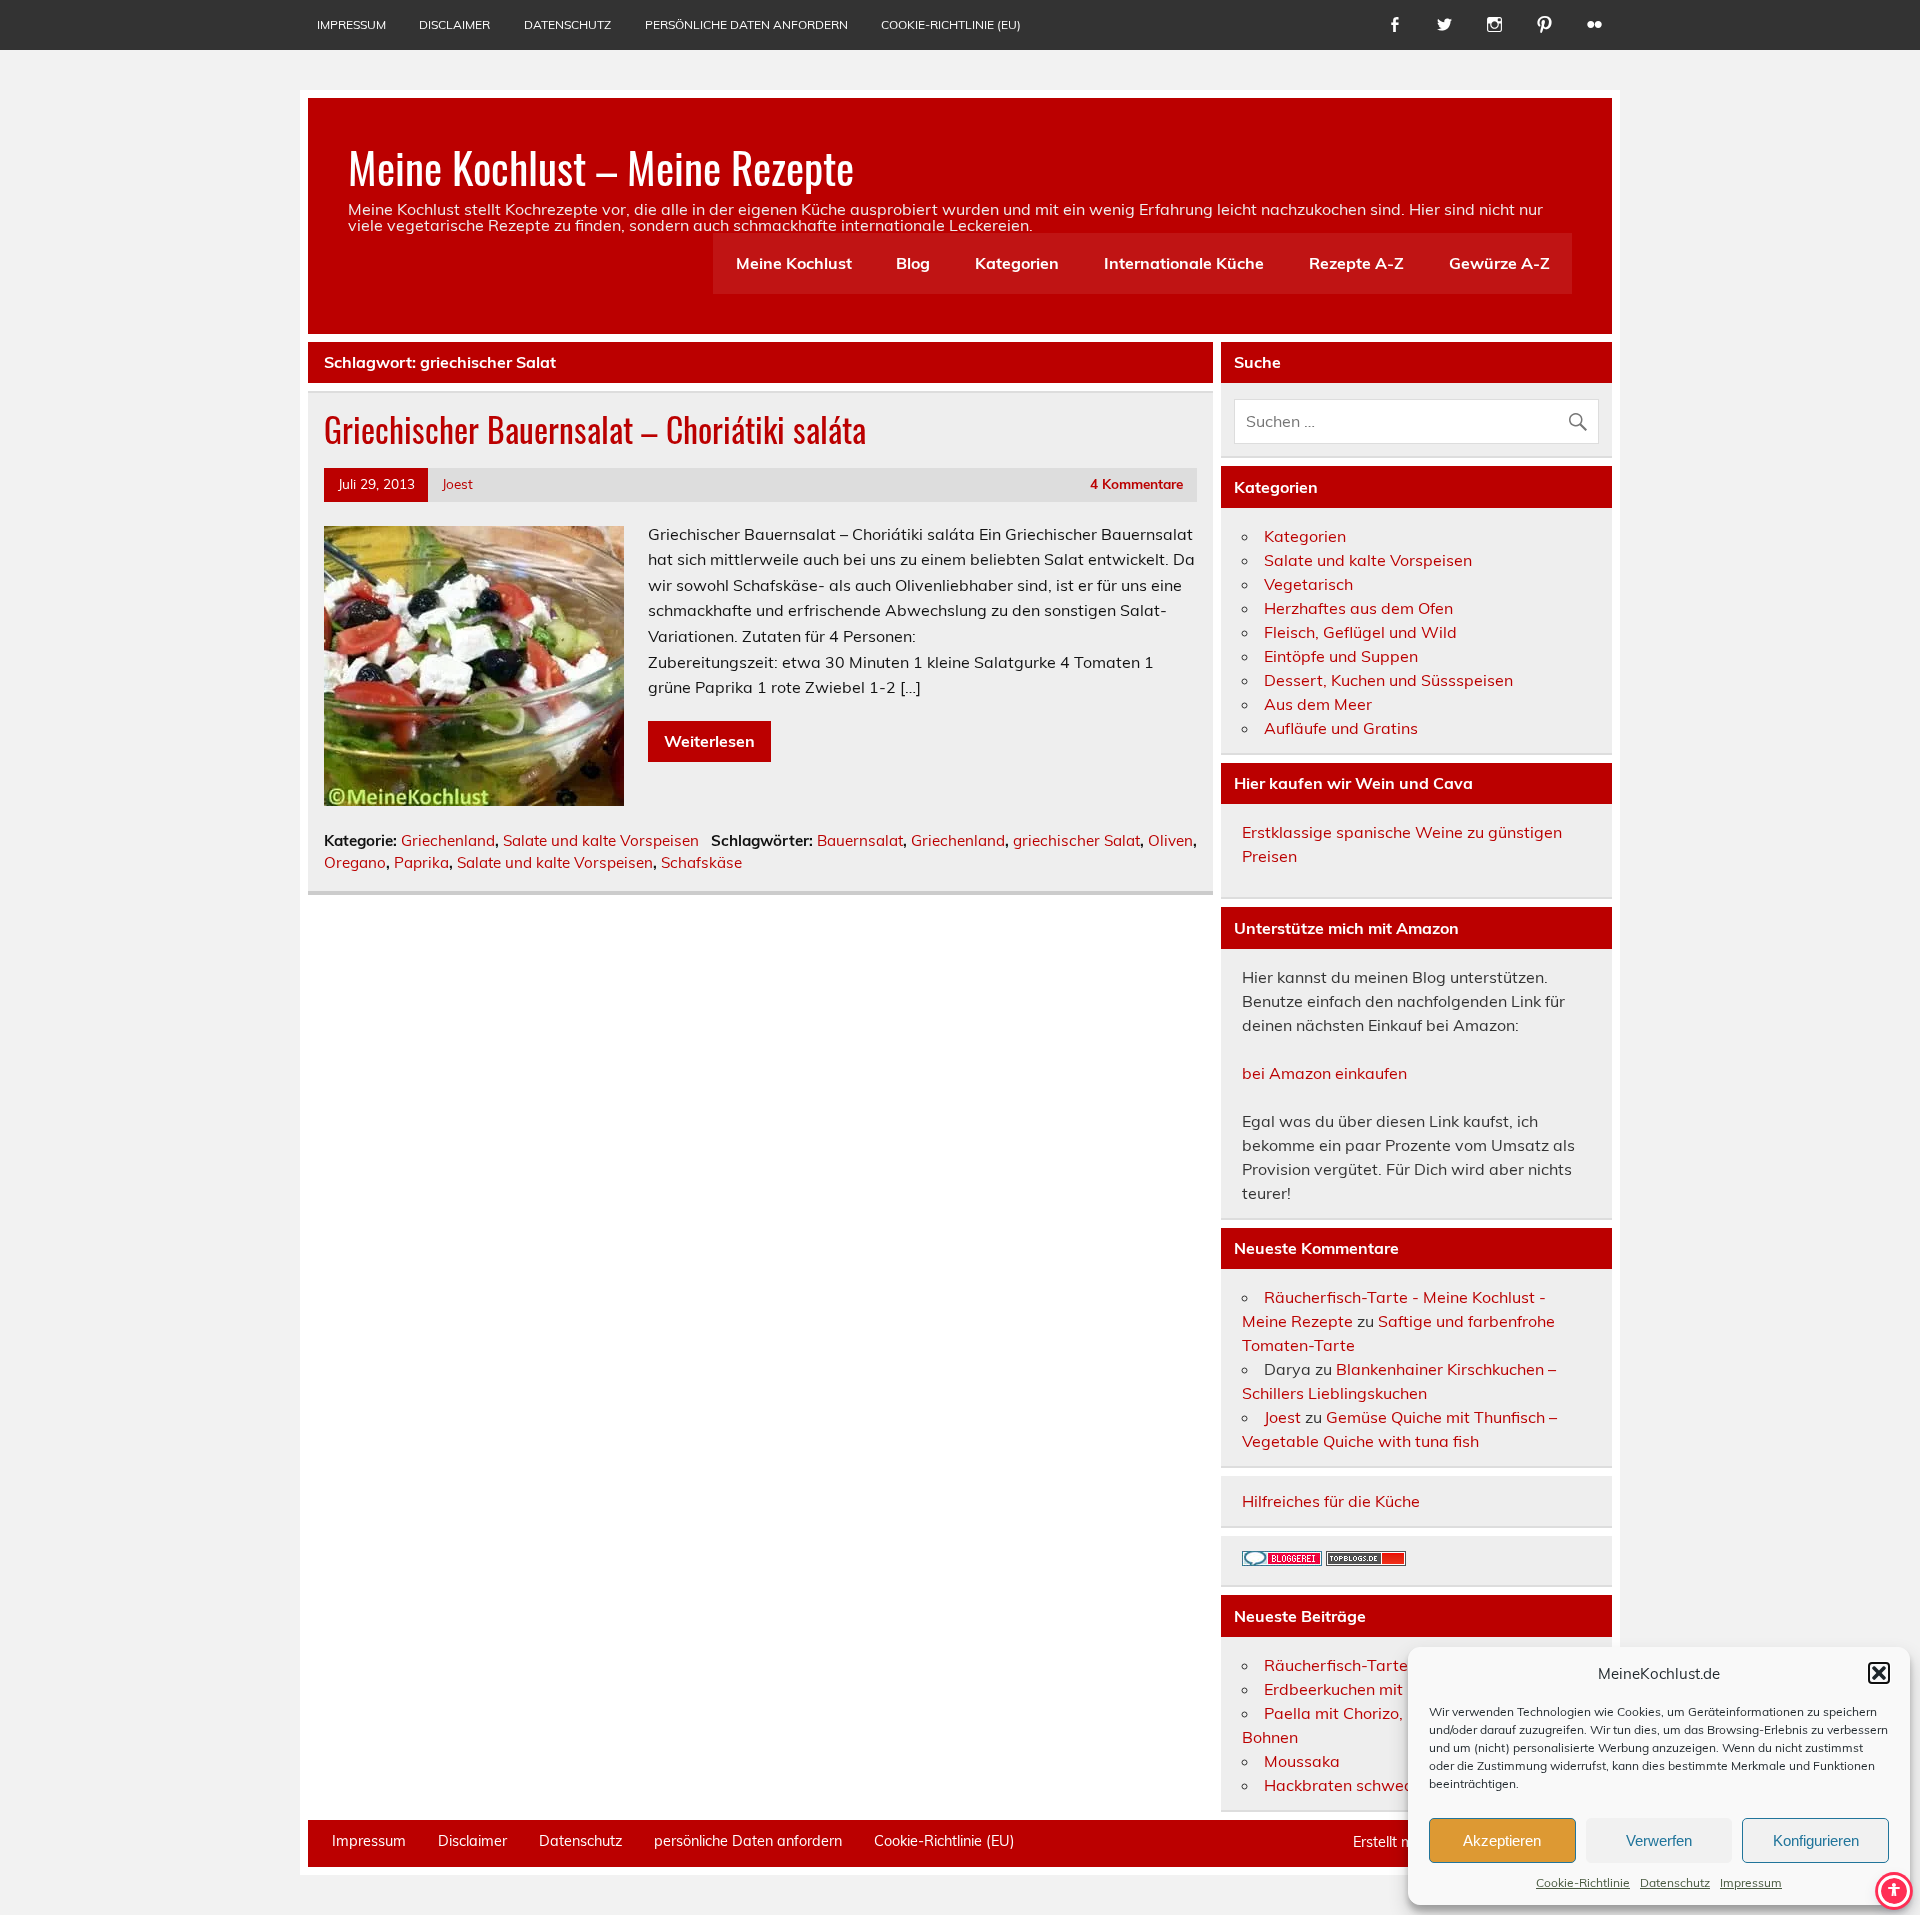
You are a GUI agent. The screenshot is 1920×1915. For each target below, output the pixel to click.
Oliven (1170, 840)
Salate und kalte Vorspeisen (601, 840)
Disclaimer (454, 24)
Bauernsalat (860, 840)
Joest (457, 483)
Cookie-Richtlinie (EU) (951, 24)
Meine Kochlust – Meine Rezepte (601, 166)
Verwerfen (1659, 1840)
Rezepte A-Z (1356, 263)
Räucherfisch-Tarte (1336, 1665)
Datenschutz (1675, 1882)
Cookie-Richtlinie (1583, 1882)
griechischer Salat (1076, 840)
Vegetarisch (1308, 584)
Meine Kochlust (794, 263)
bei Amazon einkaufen (1324, 1073)
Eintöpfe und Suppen (1341, 656)
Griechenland (448, 840)
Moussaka (1302, 1761)
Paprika (421, 862)
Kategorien (1017, 263)
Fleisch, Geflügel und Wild (1360, 632)
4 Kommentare (1136, 483)
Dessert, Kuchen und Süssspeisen (1388, 680)
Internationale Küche (1184, 263)
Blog (913, 263)
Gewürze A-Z (1499, 263)
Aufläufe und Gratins (1341, 728)
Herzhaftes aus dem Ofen (1358, 608)
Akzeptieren (1502, 1840)
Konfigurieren (1816, 1840)
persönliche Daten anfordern (746, 24)
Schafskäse (701, 862)
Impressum (1751, 1882)
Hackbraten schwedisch (1353, 1785)
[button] (1879, 1673)
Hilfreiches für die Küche (1331, 1501)
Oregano (355, 862)
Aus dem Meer (1318, 704)
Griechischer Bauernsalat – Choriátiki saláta (595, 429)
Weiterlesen (709, 741)
